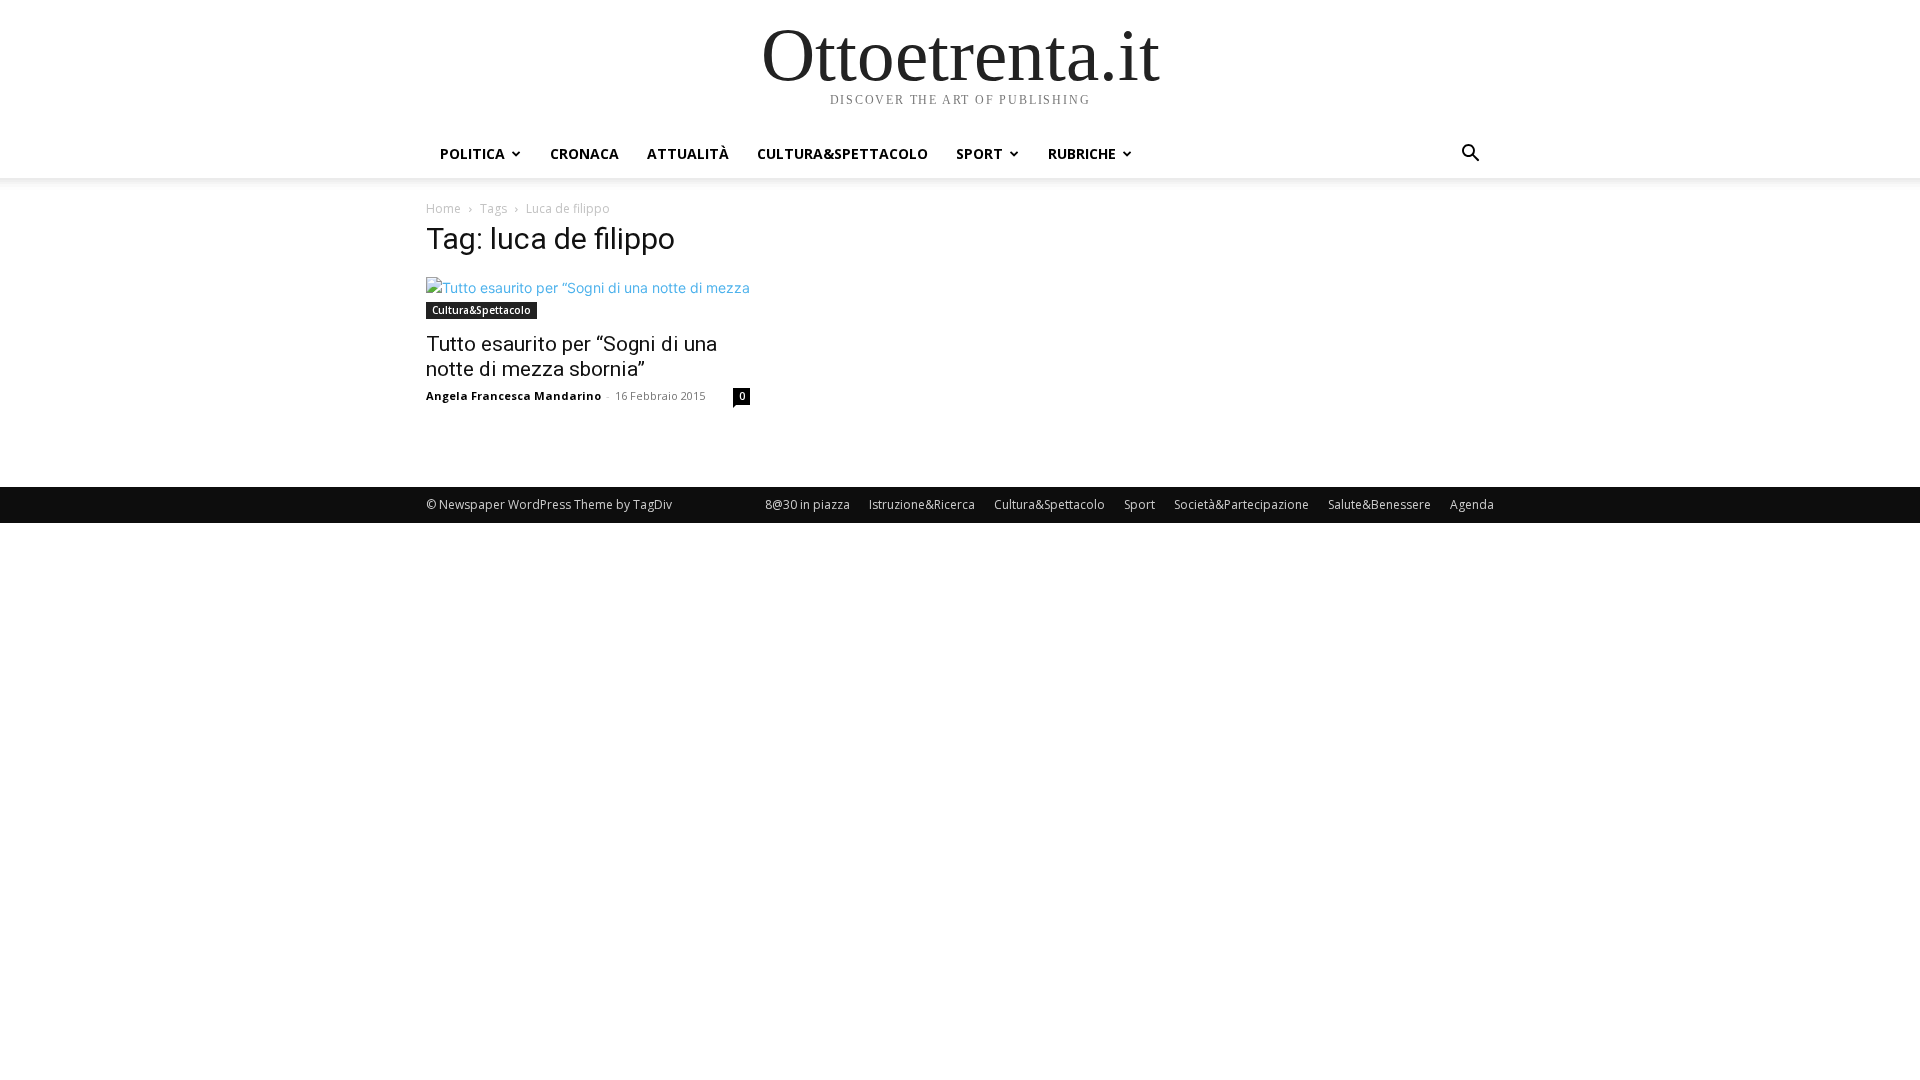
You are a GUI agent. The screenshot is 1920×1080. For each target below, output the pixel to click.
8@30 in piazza (807, 504)
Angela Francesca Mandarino (513, 395)
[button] (1470, 155)
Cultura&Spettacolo (842, 153)
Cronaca (584, 153)
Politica (472, 153)
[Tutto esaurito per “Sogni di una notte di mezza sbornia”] (588, 298)
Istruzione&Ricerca (922, 504)
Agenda (1472, 504)
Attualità (688, 153)
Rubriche (1082, 153)
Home (443, 208)
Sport (979, 153)
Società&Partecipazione (1241, 504)
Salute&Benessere (1379, 504)
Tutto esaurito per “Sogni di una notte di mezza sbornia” (571, 356)
